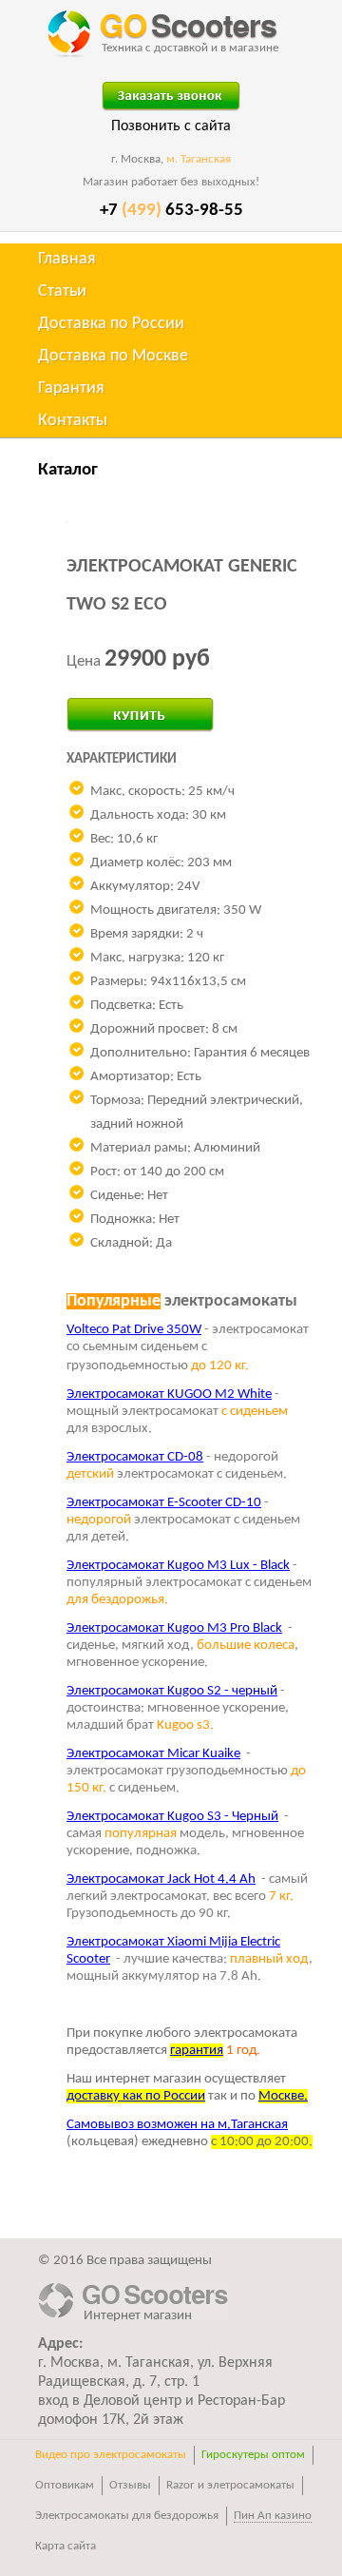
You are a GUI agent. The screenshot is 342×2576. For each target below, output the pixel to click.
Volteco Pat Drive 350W (134, 1330)
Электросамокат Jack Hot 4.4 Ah (161, 1879)
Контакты (73, 421)
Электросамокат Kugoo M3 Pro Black (174, 1628)
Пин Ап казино (273, 2516)
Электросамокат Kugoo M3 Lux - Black (178, 1566)
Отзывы (130, 2485)
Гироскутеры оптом (253, 2455)
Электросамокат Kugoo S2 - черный (172, 1691)
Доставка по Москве (113, 356)
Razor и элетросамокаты (230, 2485)
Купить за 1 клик (120, 707)
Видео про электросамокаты (111, 2455)
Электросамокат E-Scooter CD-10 (164, 1503)
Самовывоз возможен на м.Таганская (177, 2125)
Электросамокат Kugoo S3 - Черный (172, 1817)
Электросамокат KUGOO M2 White (169, 1395)
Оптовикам (65, 2485)
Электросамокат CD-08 (135, 1457)
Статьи (62, 291)
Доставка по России (111, 324)
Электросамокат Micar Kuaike (153, 1754)
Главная (67, 259)
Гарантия (71, 388)
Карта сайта (66, 2546)
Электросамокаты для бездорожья (127, 2516)
